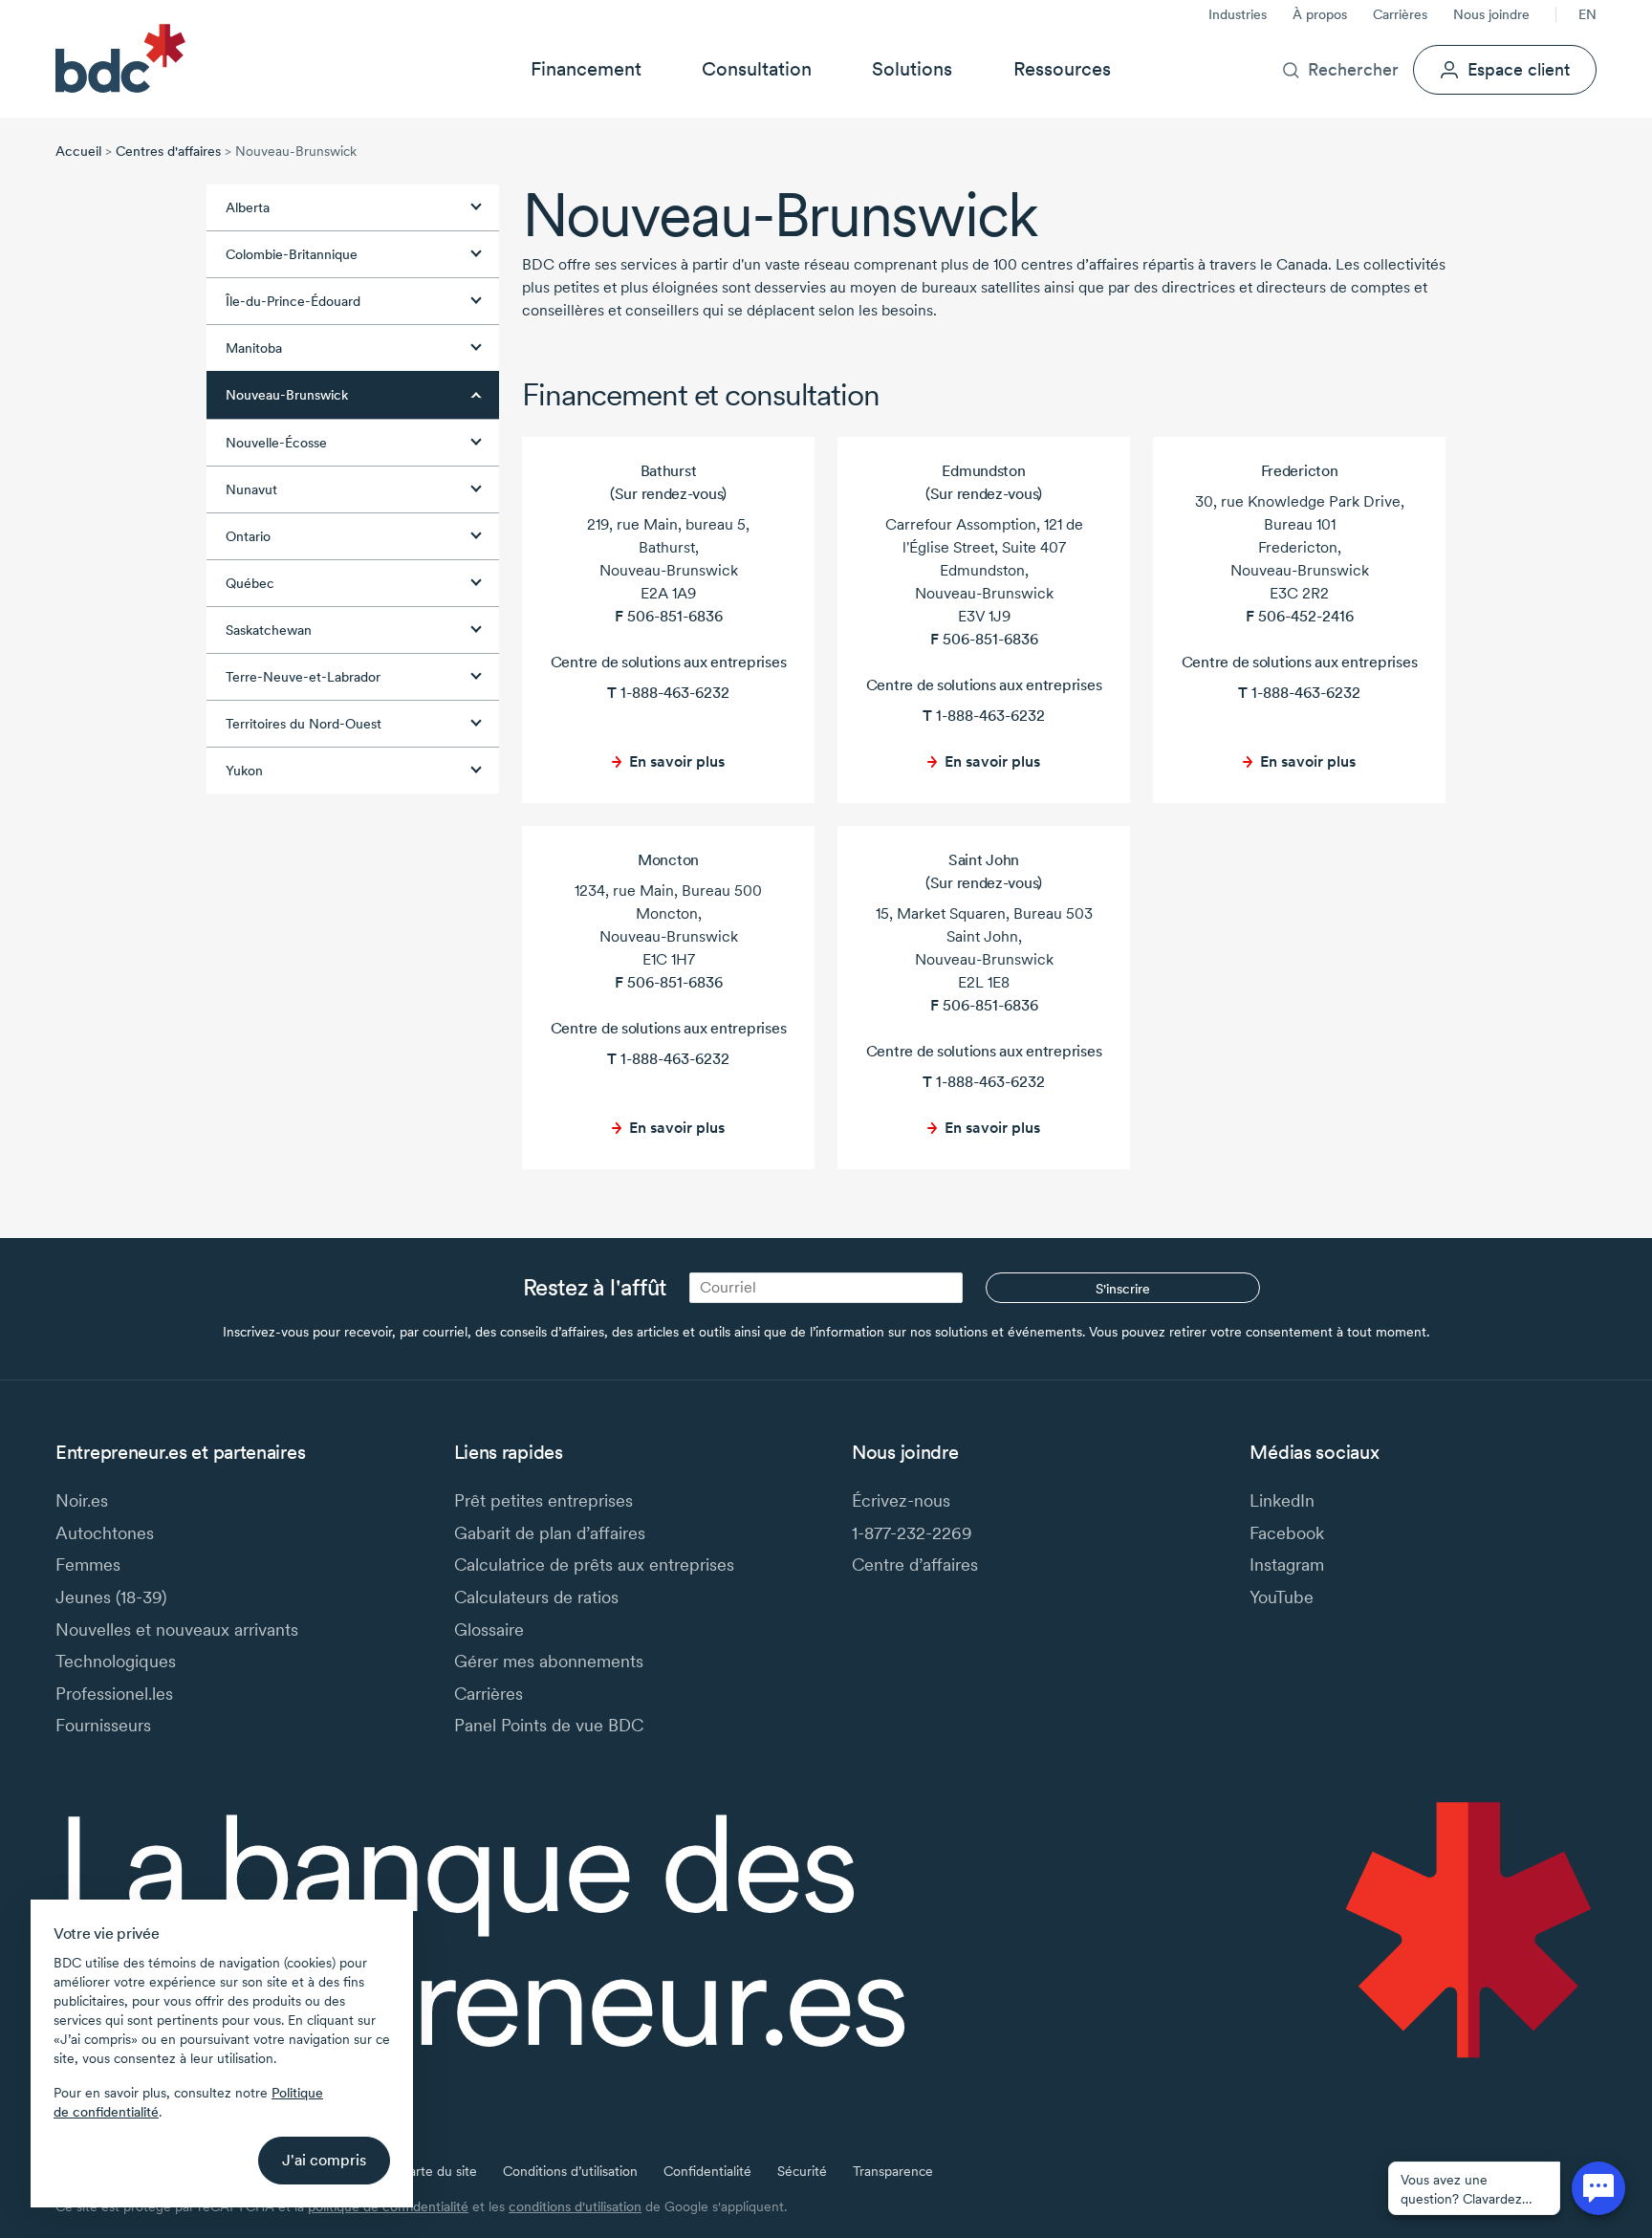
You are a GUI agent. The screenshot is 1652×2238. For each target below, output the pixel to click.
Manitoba (254, 348)
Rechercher (1353, 69)
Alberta (248, 207)
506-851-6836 (675, 616)
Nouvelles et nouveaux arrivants (177, 1630)
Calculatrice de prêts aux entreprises (594, 1564)
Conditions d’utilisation (570, 2171)
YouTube (1282, 1597)
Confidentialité (707, 2171)
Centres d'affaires (168, 151)
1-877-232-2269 (912, 1533)
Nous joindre (1491, 14)
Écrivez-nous (901, 1500)
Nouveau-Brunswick (287, 395)
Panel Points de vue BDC (549, 1725)
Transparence (893, 2171)
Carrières (1400, 14)
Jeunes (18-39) (111, 1597)
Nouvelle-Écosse (276, 443)
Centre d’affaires (915, 1564)
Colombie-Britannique (292, 254)
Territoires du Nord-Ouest (304, 724)
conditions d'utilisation (575, 2206)
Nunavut (251, 489)
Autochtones (105, 1533)
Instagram (1287, 1564)
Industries (1238, 14)
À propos (1320, 14)
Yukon (244, 771)
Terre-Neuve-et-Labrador (303, 677)
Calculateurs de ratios (536, 1597)
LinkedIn (1282, 1500)
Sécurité (802, 2171)
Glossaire (489, 1630)
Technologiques (116, 1661)
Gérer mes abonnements (549, 1661)
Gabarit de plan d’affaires (550, 1533)
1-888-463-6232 (675, 693)
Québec (250, 583)
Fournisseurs (103, 1725)
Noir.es (82, 1500)
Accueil (78, 151)
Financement (586, 69)
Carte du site (438, 2171)
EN (1587, 14)
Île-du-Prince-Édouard (293, 301)
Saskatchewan (269, 630)
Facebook (1287, 1533)
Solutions (912, 69)
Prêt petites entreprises (543, 1500)
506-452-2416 (1306, 616)
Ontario (248, 536)
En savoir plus (677, 761)
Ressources (1062, 69)
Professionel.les (114, 1694)
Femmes (88, 1564)
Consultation (757, 69)
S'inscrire (1123, 1289)
